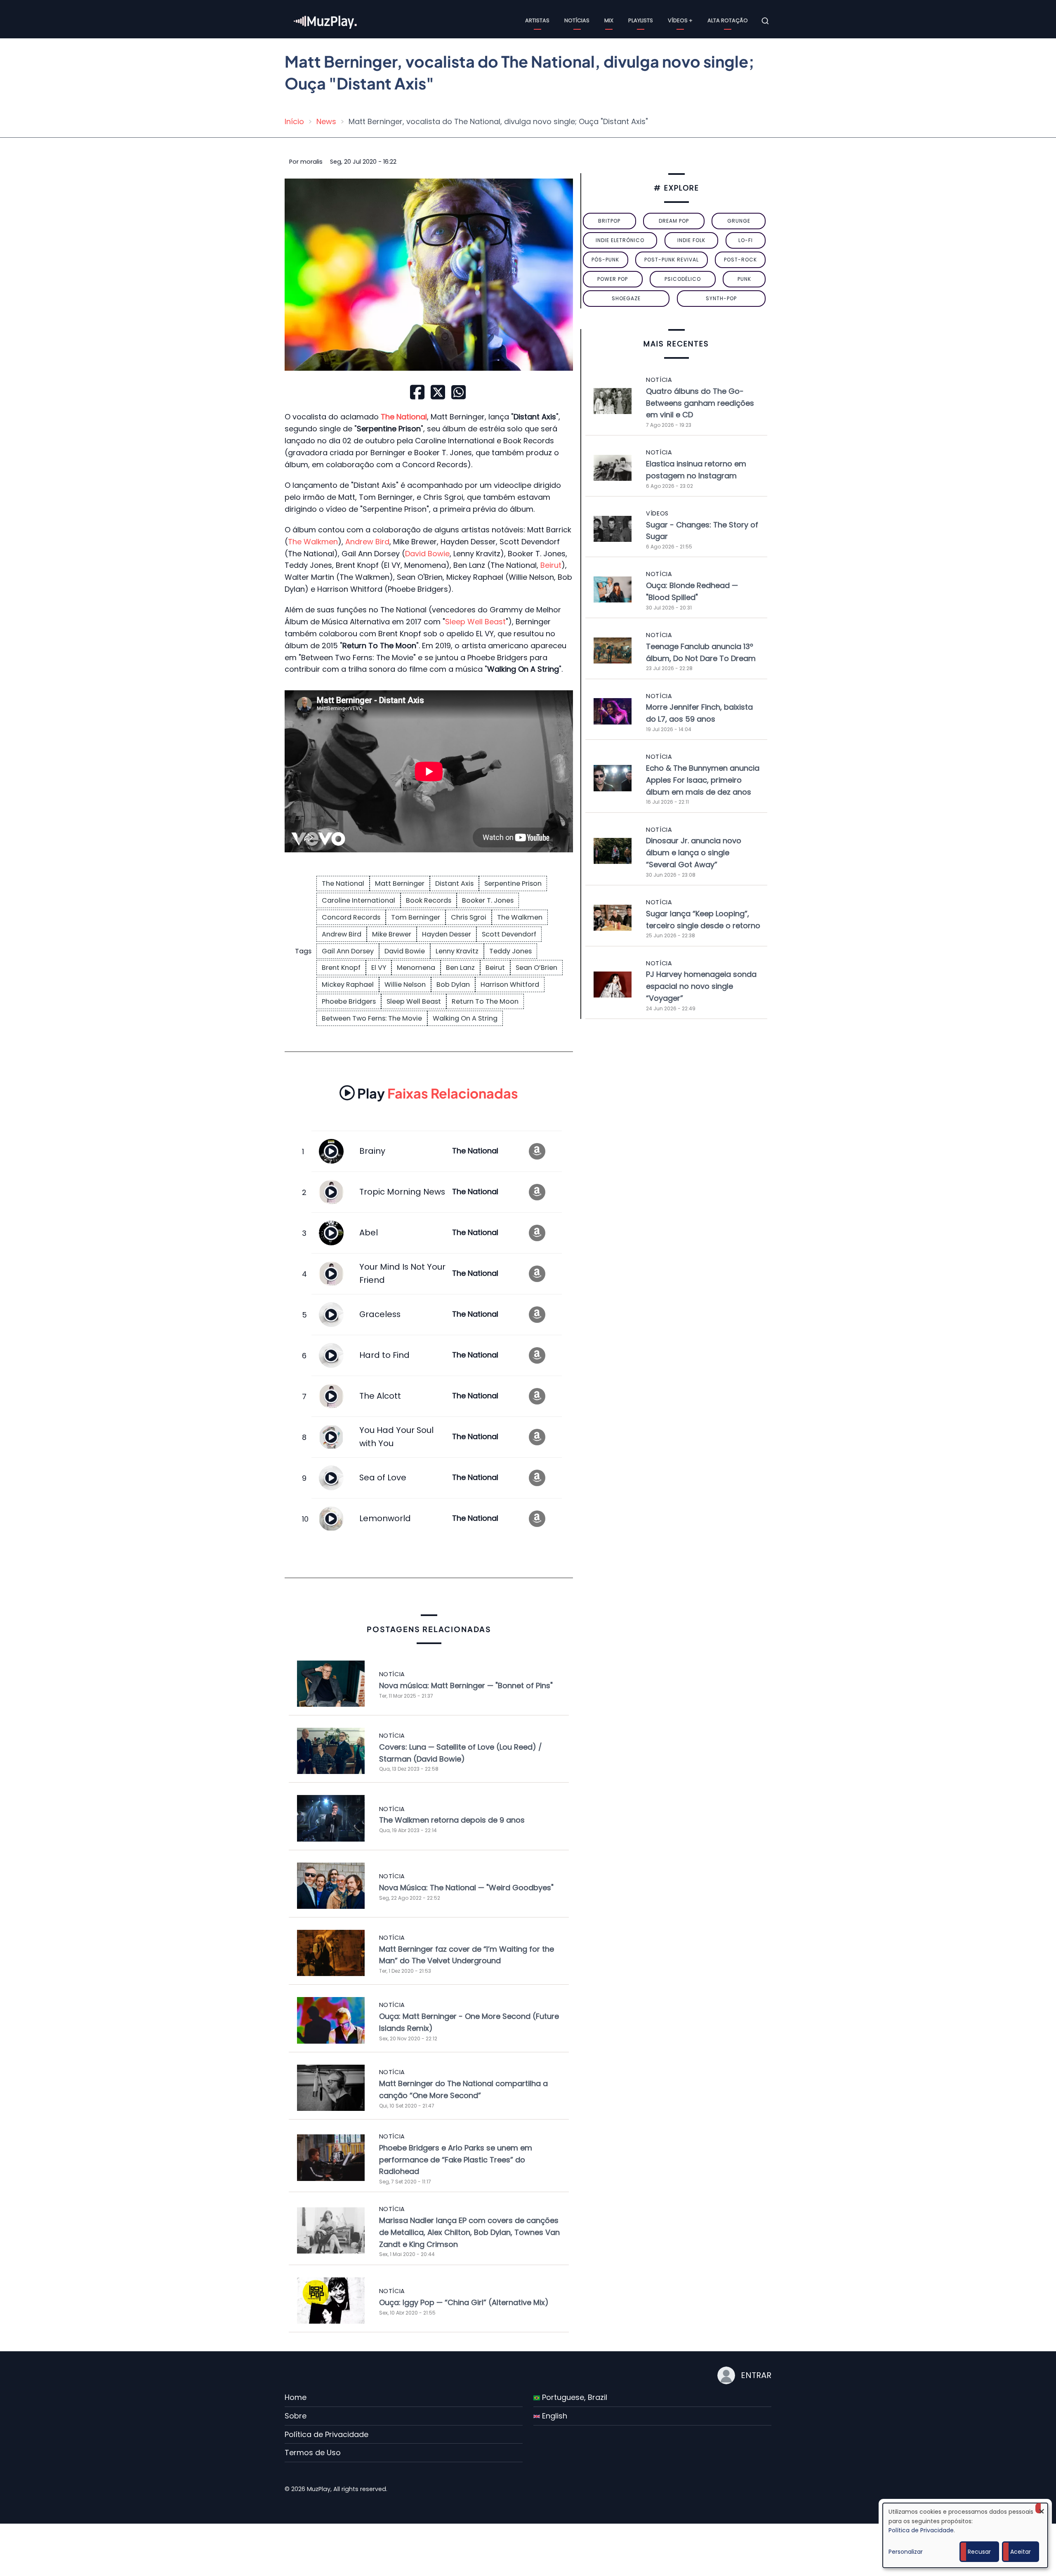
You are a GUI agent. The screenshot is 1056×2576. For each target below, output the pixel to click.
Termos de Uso (313, 2452)
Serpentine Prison (513, 883)
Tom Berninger (416, 917)
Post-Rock (740, 260)
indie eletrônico (620, 240)
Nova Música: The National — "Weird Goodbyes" (466, 1888)
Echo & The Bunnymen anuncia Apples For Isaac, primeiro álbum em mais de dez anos (703, 780)
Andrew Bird (367, 542)
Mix (609, 20)
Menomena (416, 968)
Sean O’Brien (536, 968)
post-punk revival (672, 260)
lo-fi (746, 240)
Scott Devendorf (509, 934)
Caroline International (358, 900)
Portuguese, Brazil (574, 2397)
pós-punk (605, 260)
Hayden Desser (447, 934)
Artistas (537, 20)
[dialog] (965, 2535)
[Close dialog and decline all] (1042, 2508)
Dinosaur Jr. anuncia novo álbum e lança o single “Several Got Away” (694, 853)
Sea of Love (383, 1477)
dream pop (674, 221)
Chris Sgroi (469, 917)
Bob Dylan (453, 985)
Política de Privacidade (326, 2434)
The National (343, 883)
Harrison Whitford (510, 985)
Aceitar (1021, 2552)
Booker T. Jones (488, 900)
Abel (369, 1233)
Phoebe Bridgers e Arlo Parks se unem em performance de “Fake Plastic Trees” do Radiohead (456, 2160)
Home (296, 2397)
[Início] (326, 20)
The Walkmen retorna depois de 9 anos (452, 1820)
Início (294, 121)
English (554, 2416)
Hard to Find (384, 1355)
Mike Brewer (392, 934)
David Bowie (427, 554)
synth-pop (721, 298)
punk (744, 279)
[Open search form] (765, 21)
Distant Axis (454, 883)
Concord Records (351, 917)
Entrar (756, 2375)
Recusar (979, 2552)
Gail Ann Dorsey (348, 951)
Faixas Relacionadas (438, 1093)
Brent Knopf (341, 968)
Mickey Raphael (348, 985)
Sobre (296, 2416)
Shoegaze (626, 298)
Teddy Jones (510, 951)
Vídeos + (680, 20)
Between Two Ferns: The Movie (372, 1018)
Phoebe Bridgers (349, 1001)
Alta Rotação (728, 20)
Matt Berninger (400, 883)
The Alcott (380, 1396)
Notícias (577, 20)
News (326, 121)
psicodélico (683, 279)
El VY (379, 968)
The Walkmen (313, 542)
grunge (739, 221)
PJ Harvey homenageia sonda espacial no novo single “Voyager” (701, 986)
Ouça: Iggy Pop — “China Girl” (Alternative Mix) (464, 2302)
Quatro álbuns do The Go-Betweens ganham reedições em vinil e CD (700, 403)
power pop (613, 279)
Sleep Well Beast (475, 622)
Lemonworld (385, 1518)
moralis (311, 162)
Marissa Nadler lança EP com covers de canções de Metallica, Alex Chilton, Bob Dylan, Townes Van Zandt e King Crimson (469, 2232)
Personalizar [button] (906, 2552)
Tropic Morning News (402, 1192)
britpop (609, 221)
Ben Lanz (460, 968)
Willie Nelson (405, 985)
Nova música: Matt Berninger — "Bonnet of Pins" (466, 1686)
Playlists (641, 20)
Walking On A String (465, 1018)
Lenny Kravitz (457, 951)
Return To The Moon (485, 1001)
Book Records (429, 900)
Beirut (551, 565)
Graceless (380, 1314)
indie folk (691, 240)
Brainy (372, 1151)
